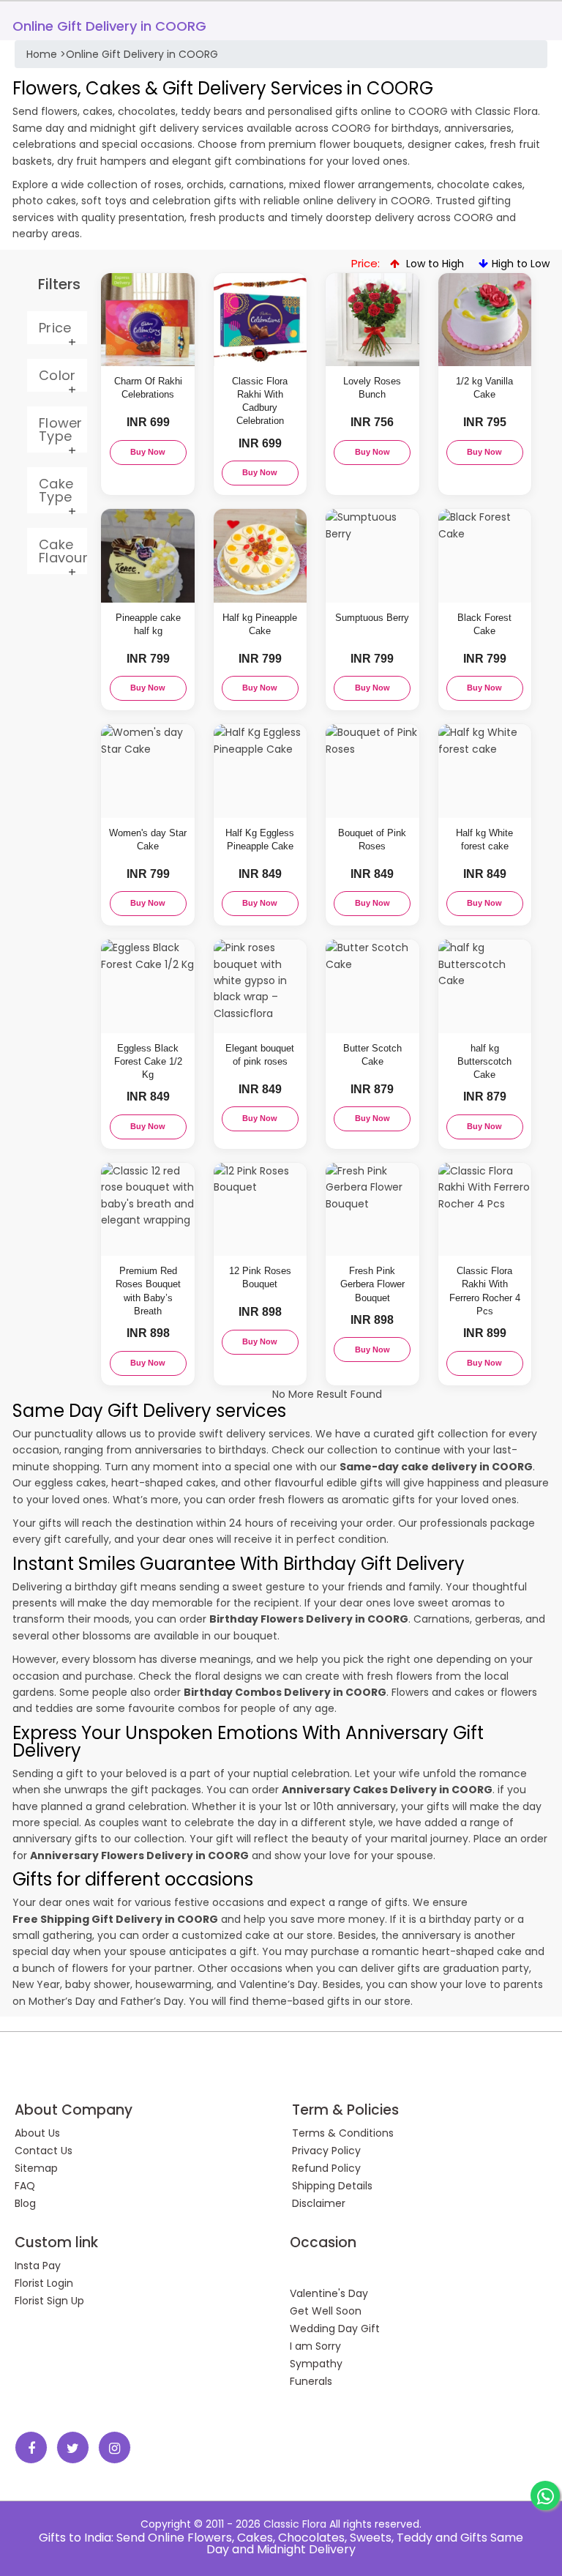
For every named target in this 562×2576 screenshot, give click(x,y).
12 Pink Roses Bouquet (260, 1277)
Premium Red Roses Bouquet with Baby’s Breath (148, 1291)
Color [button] (57, 375)
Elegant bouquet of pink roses (260, 1055)
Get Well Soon (326, 2311)
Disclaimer (319, 2203)
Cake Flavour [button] (63, 551)
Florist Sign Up (49, 2301)
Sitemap (36, 2168)
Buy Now (148, 452)
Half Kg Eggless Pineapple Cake (260, 840)
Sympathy (316, 2364)
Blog (25, 2203)
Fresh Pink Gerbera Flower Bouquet (372, 1284)
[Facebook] (31, 2447)
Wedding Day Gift (335, 2329)
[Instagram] (115, 2447)
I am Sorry (315, 2346)
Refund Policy (326, 2168)
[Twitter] (73, 2447)
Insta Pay (38, 2266)
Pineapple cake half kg (148, 624)
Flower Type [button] (61, 429)
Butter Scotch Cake (372, 1055)
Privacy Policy (326, 2151)
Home (42, 54)
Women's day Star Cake (148, 840)
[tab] (57, 328)
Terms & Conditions (343, 2133)
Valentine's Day (329, 2293)
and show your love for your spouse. (233, 1855)
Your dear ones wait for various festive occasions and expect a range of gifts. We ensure (240, 1902)
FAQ (25, 2186)
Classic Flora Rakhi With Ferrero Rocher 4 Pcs (485, 1291)
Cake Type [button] (56, 490)
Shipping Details (332, 2186)
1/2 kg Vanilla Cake (484, 388)
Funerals (311, 2381)
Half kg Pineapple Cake (260, 624)
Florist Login (44, 2283)
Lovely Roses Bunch (372, 388)
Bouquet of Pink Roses (372, 840)
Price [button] (55, 328)
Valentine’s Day (278, 1984)
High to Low (521, 264)
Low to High (434, 264)
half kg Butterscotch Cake (484, 1061)
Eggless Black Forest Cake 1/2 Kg (148, 1061)
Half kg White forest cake (484, 840)
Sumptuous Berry (372, 618)
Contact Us (44, 2151)
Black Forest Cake (484, 624)
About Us (37, 2133)
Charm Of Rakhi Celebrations (148, 388)
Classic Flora (295, 2524)
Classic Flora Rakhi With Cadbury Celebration (260, 401)
